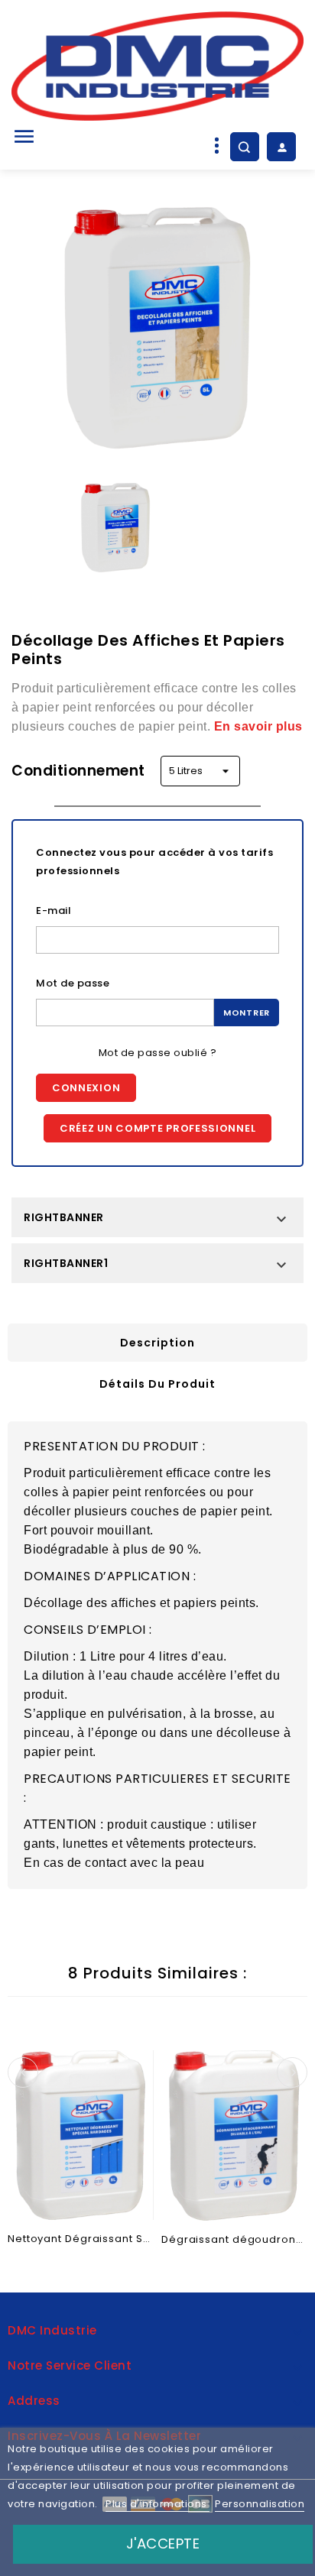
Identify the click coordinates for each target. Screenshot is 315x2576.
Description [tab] (157, 1343)
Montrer (247, 1013)
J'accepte (163, 2544)
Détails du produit (157, 1384)
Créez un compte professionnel (157, 1128)
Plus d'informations (157, 2504)
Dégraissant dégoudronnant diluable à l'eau (234, 2239)
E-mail (54, 911)
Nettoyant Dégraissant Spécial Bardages (81, 2239)
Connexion (86, 1088)
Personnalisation (260, 2504)
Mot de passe (73, 983)
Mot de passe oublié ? (158, 1053)
